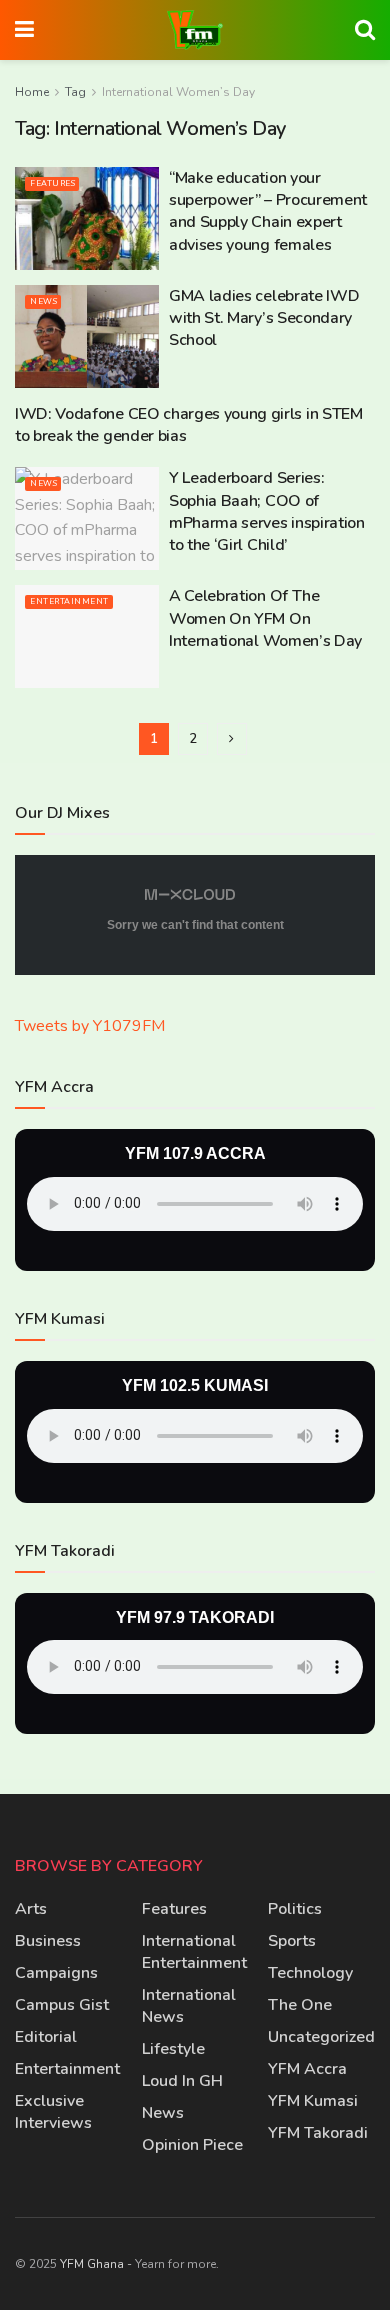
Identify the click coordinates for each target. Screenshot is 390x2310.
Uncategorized (321, 2037)
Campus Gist (62, 2005)
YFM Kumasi (313, 2101)
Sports (292, 1941)
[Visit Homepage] (195, 30)
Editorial (46, 2037)
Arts (31, 1909)
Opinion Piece (192, 2145)
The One (300, 2005)
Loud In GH (182, 2081)
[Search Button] (365, 30)
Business (48, 1941)
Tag (75, 92)
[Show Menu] (24, 30)
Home (32, 92)
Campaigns (56, 1973)
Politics (295, 1909)
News (43, 301)
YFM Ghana (92, 2264)
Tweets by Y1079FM (90, 1026)
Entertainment (69, 601)
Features (52, 183)
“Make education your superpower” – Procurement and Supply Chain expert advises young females (268, 211)
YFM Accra (307, 2069)
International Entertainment (194, 1952)
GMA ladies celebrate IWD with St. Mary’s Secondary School (264, 318)
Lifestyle (173, 2049)
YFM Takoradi (318, 2133)
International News (189, 2006)
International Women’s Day (178, 92)
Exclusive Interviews (53, 2112)
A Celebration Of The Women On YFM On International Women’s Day (265, 618)
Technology (310, 1973)
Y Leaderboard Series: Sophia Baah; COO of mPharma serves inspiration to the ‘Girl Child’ (267, 511)
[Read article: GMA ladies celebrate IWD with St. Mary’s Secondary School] (87, 336)
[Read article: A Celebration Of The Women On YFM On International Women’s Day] (87, 636)
